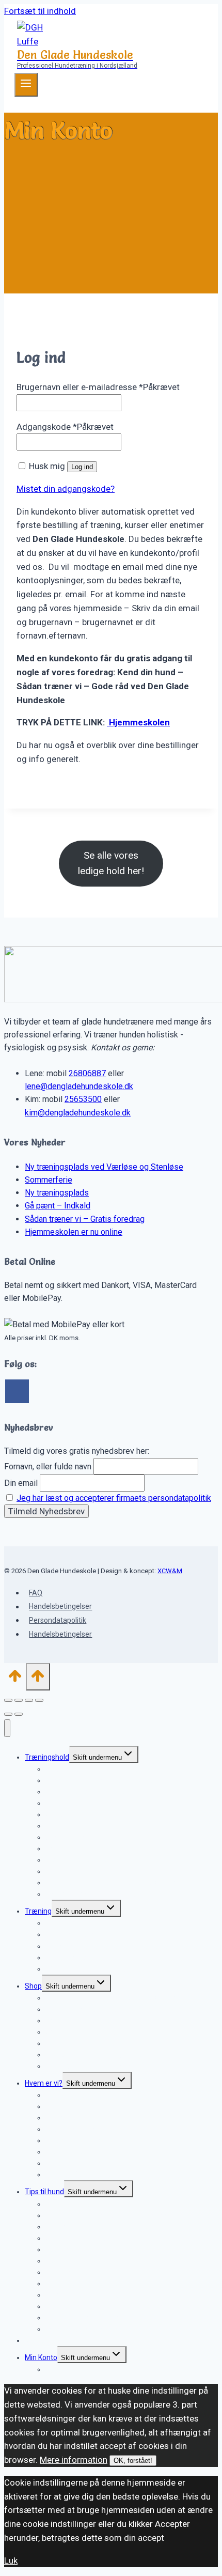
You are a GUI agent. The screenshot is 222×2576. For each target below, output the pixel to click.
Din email (21, 1483)
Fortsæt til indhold (40, 11)
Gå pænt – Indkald (58, 1206)
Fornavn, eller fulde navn (48, 1467)
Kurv (53, 2369)
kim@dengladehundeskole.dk (78, 1113)
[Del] (29, 1700)
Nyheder (38, 2340)
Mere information (74, 2460)
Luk (11, 2561)
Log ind (82, 467)
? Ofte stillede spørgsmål (86, 1969)
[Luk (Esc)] (39, 1700)
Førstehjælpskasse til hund (89, 2329)
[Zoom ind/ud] (8, 1700)
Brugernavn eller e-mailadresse (98, 387)
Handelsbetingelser (60, 1607)
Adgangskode (65, 427)
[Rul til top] (15, 1679)
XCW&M (170, 1571)
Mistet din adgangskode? (66, 489)
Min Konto (41, 2357)
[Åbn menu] (26, 85)
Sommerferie (49, 1180)
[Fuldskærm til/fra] (19, 1700)
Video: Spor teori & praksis (88, 2066)
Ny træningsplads (57, 1193)
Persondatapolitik (58, 1620)
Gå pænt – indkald (75, 1814)
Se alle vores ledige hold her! (111, 863)
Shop (33, 1986)
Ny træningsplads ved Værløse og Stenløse (104, 1167)
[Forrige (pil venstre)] (8, 1714)
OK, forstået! (133, 2461)
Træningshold (47, 1757)
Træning (38, 1911)
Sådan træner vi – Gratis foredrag (85, 1219)
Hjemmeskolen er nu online (74, 1232)
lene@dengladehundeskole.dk (79, 1086)
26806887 (87, 1073)
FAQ (36, 1593)
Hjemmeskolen (138, 722)
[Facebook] (17, 1391)
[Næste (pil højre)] (19, 1714)
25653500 (83, 1099)
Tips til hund (44, 2192)
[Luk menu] (7, 1728)
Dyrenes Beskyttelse (79, 2175)
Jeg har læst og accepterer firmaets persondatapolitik (114, 1498)
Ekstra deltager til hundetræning (98, 1894)
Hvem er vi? (44, 2083)
